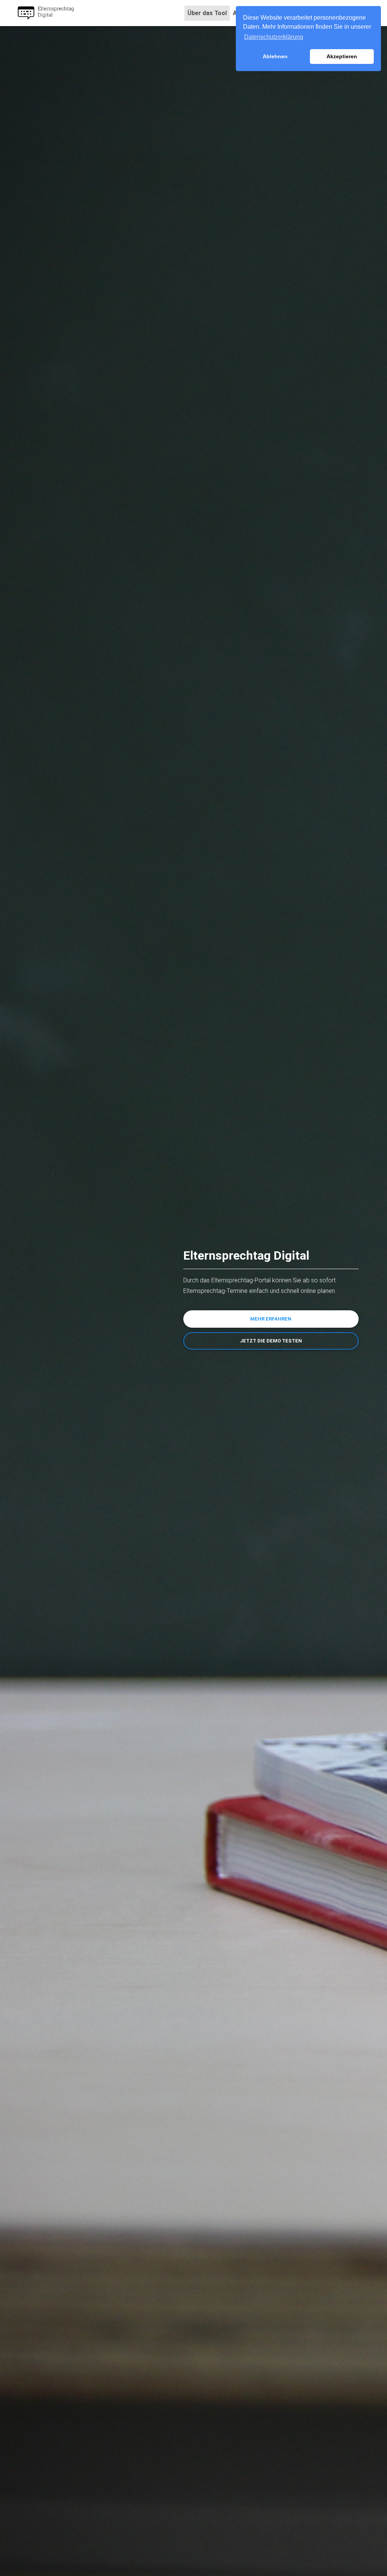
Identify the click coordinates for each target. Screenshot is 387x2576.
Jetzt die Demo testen (271, 1341)
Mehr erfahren (271, 1319)
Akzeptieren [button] (342, 56)
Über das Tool (209, 13)
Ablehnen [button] (275, 56)
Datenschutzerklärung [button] (274, 37)
